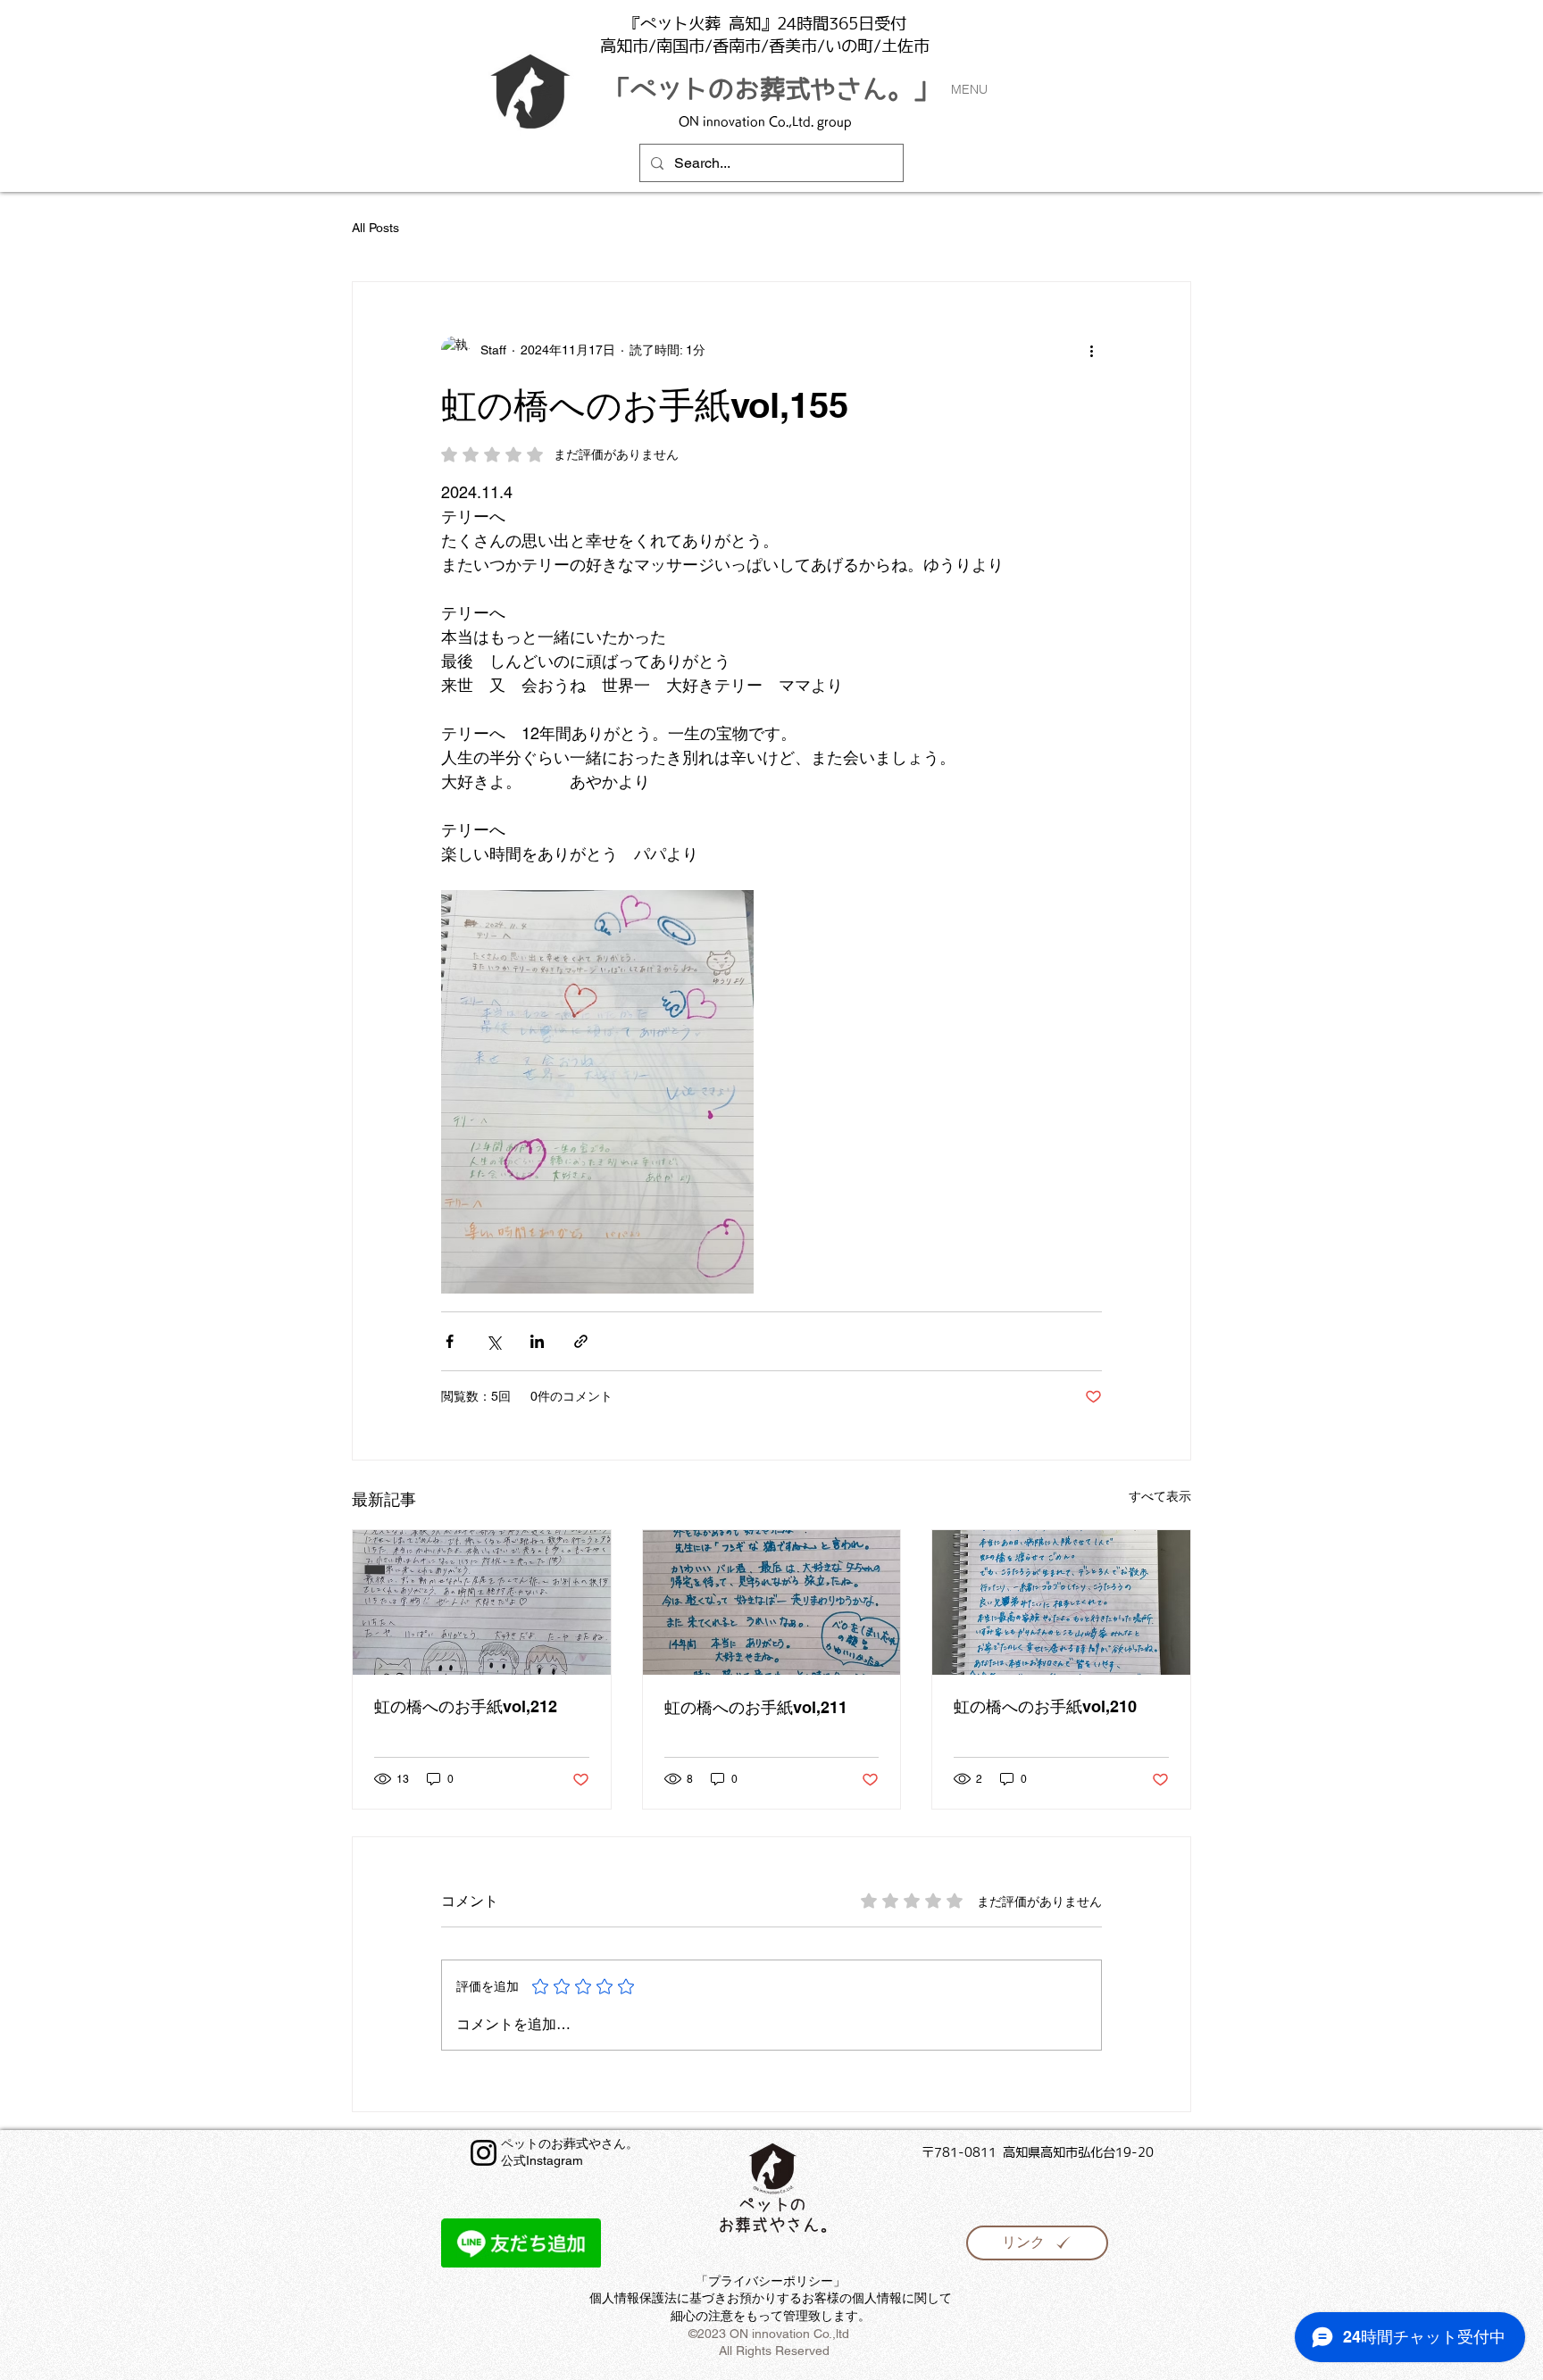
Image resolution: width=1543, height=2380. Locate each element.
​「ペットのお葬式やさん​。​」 (772, 88)
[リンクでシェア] (581, 1341)
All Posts (375, 228)
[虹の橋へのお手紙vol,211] (772, 1602)
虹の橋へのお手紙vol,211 (756, 1707)
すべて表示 (1160, 1496)
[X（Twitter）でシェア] (493, 1341)
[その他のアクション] (1091, 350)
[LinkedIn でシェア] (537, 1341)
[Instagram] (484, 2153)
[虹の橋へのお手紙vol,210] (1061, 1602)
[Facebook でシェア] (450, 1341)
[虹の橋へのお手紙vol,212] (482, 1602)
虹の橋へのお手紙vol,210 (1045, 1706)
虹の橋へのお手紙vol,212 (466, 1706)
